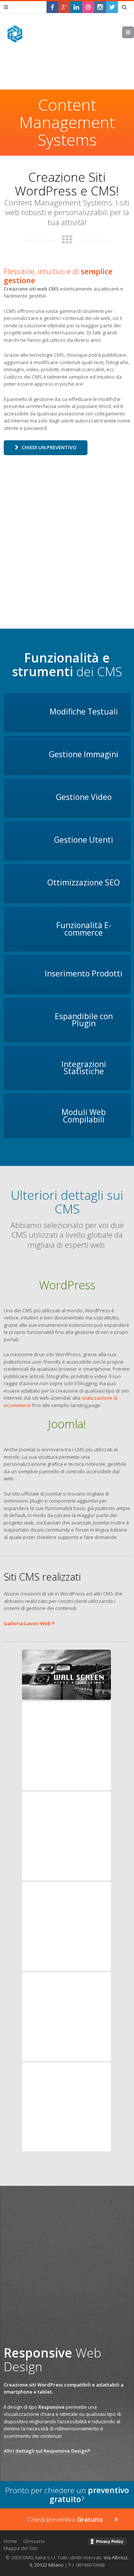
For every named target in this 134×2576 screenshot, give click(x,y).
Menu (134, 32)
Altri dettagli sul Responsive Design (46, 2451)
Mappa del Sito (21, 2548)
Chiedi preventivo (65, 2519)
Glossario (34, 2541)
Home (10, 2541)
